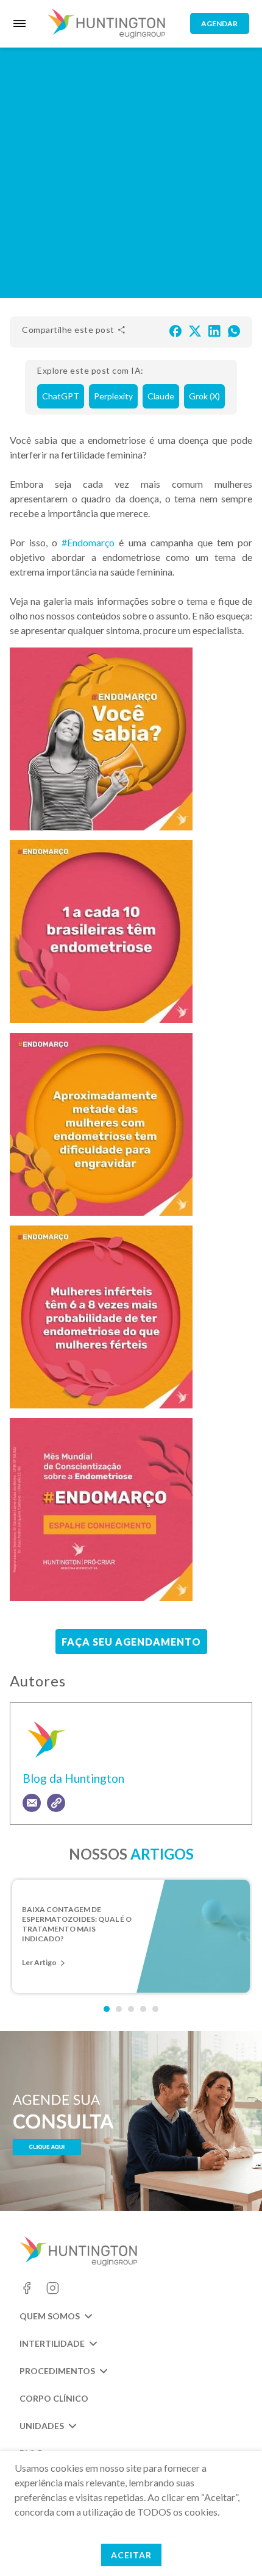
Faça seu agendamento (131, 1642)
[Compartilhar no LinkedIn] (214, 330)
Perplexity (113, 396)
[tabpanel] (131, 1936)
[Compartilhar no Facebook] (175, 330)
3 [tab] (131, 2009)
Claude (161, 396)
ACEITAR (131, 2555)
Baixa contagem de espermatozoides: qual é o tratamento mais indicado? (77, 1920)
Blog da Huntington (73, 1778)
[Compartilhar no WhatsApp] (234, 330)
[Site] (56, 1803)
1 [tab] (107, 2009)
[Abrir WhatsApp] (232, 2545)
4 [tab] (143, 2009)
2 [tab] (119, 2009)
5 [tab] (155, 2009)
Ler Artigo (39, 1962)
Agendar (219, 23)
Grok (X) (204, 396)
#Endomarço (88, 542)
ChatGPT (61, 396)
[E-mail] (32, 1803)
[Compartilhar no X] (195, 330)
